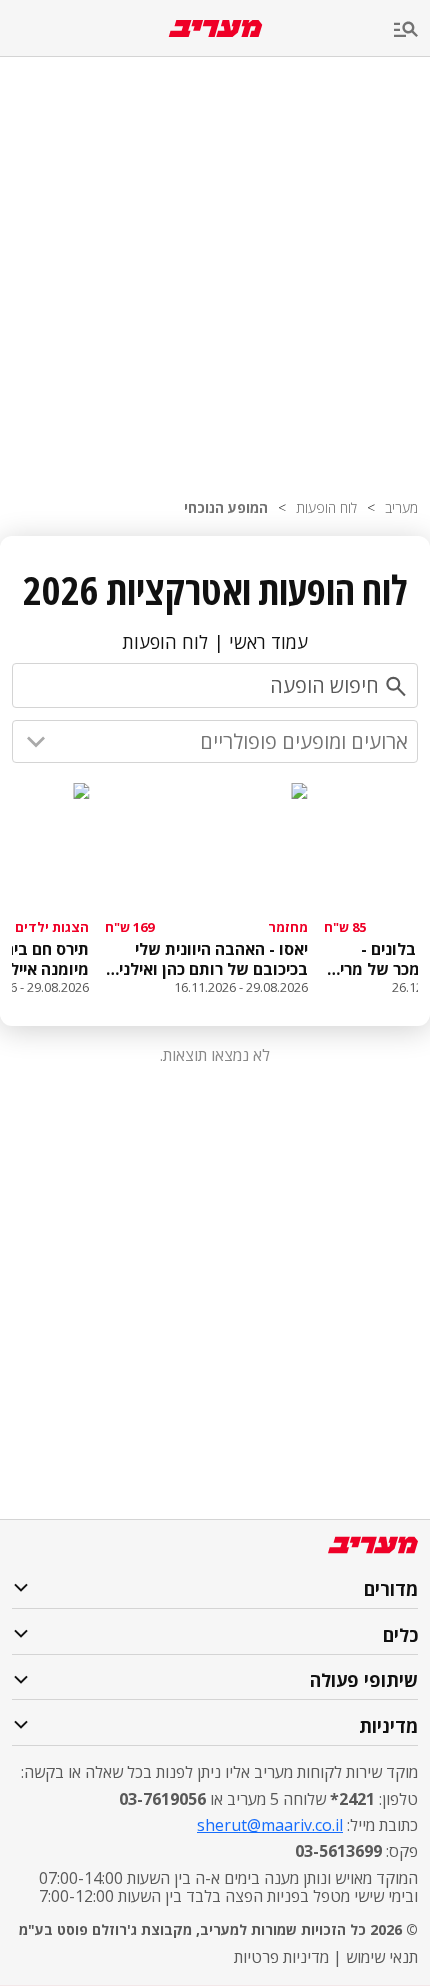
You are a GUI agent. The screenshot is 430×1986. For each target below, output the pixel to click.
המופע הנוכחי (226, 507)
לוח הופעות (326, 507)
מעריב (401, 507)
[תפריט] (412, 30)
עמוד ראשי (268, 642)
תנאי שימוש (382, 1957)
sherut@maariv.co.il (270, 1825)
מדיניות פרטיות (281, 1957)
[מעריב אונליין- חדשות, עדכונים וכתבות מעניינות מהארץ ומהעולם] (215, 28)
